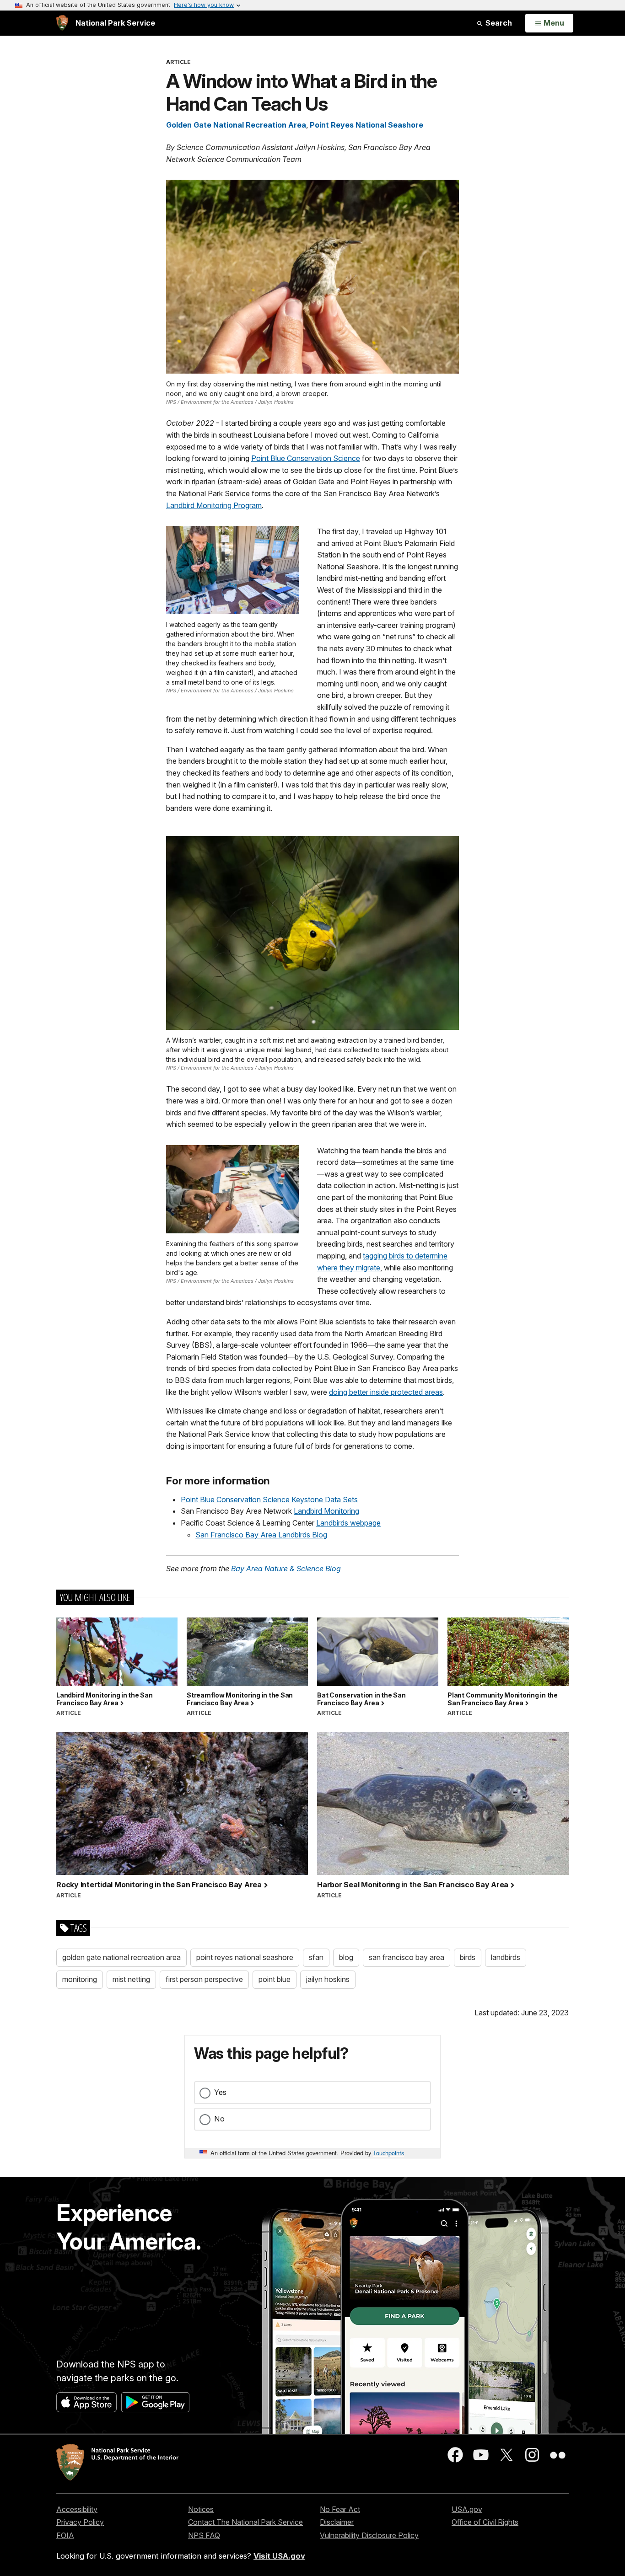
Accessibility (77, 2509)
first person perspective (204, 1979)
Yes (220, 2092)
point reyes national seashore (245, 1957)
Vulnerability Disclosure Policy (369, 2535)
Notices (201, 2509)
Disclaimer (337, 2522)
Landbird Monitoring (326, 1511)
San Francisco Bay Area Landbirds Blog (261, 1535)
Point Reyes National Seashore (366, 125)
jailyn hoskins (328, 1979)
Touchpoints (388, 2153)
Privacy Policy (80, 2522)
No (219, 2119)
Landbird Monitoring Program (214, 505)
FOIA (65, 2535)
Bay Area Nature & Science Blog (286, 1569)
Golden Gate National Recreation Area (236, 125)
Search (498, 23)
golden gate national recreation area (121, 1957)
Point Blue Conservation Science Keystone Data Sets (269, 1500)
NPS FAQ (204, 2535)
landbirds (506, 1957)
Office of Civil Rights (485, 2522)
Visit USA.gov (279, 2556)
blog (346, 1957)
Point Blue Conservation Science (306, 458)
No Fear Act (340, 2509)
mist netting (131, 1979)
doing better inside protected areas (386, 1392)
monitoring (80, 1979)
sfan (316, 1957)
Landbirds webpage (348, 1523)
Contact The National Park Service (245, 2522)
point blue (275, 1979)
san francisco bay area (407, 1957)
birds (468, 1957)
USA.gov (467, 2509)
